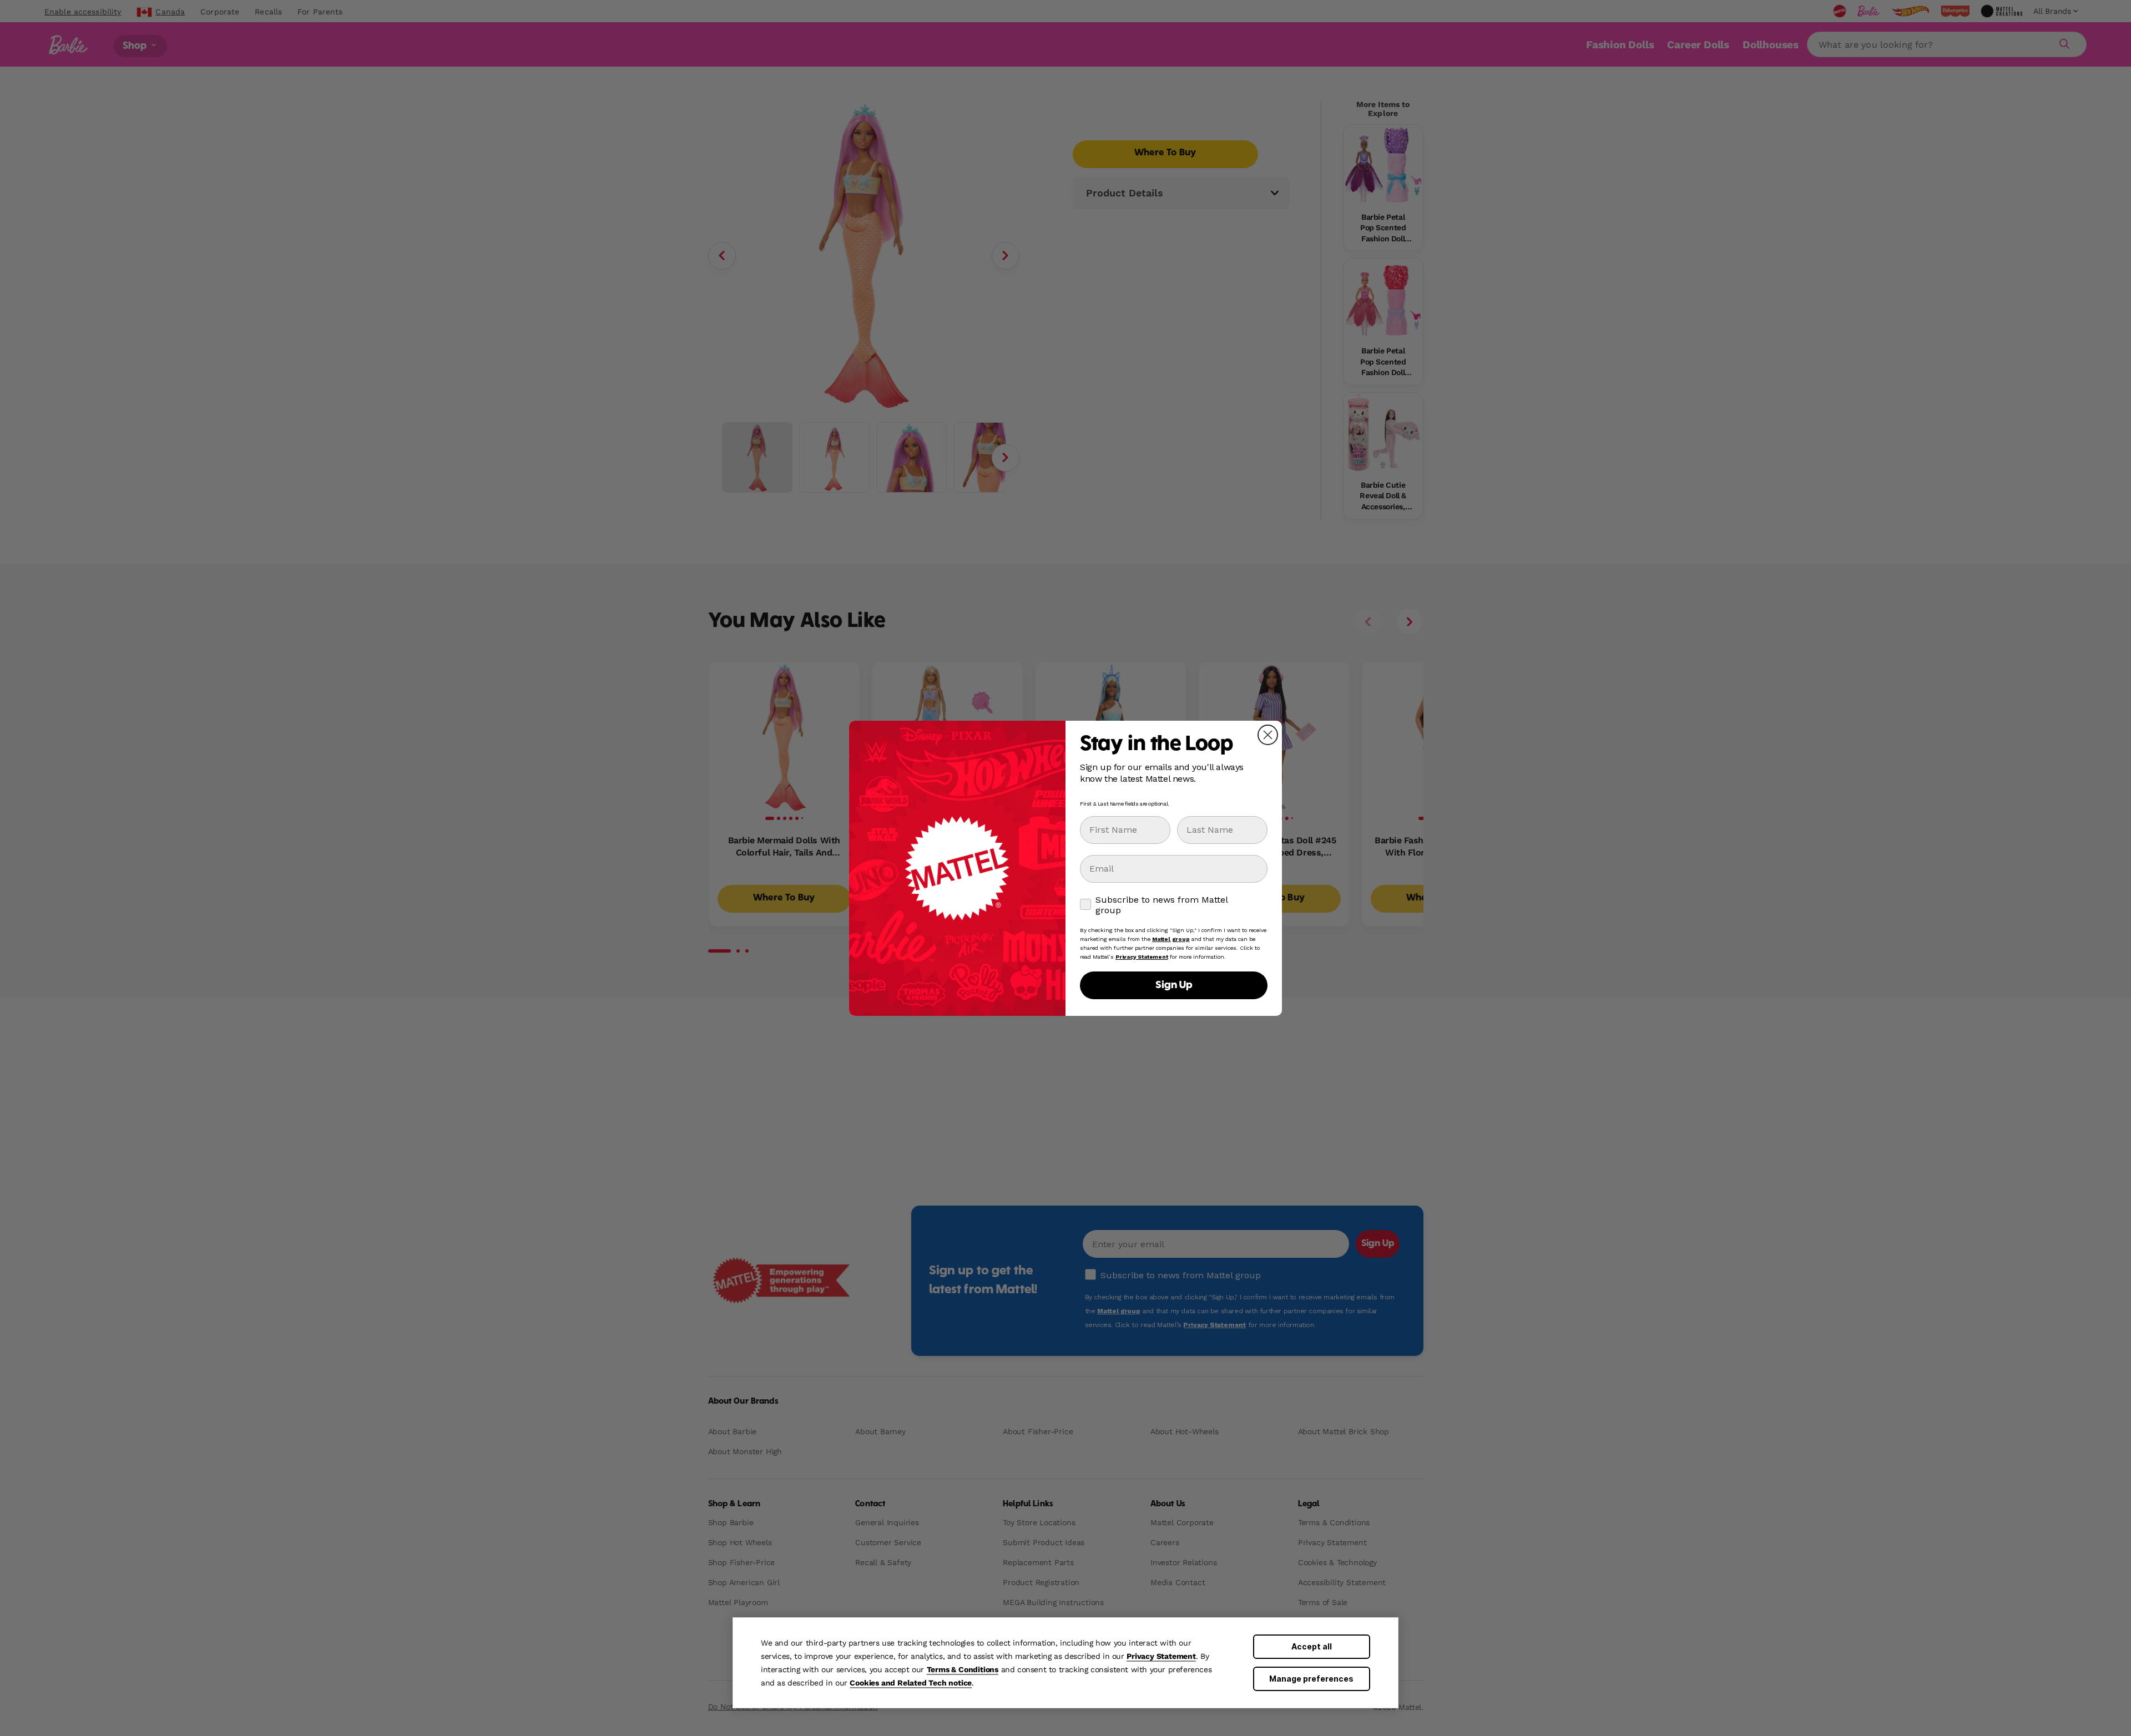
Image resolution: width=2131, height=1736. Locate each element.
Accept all (1312, 1646)
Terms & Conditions (963, 1669)
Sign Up (1174, 985)
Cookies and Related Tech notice (911, 1683)
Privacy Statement (1161, 1656)
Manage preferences (1311, 1679)
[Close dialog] (1268, 735)
